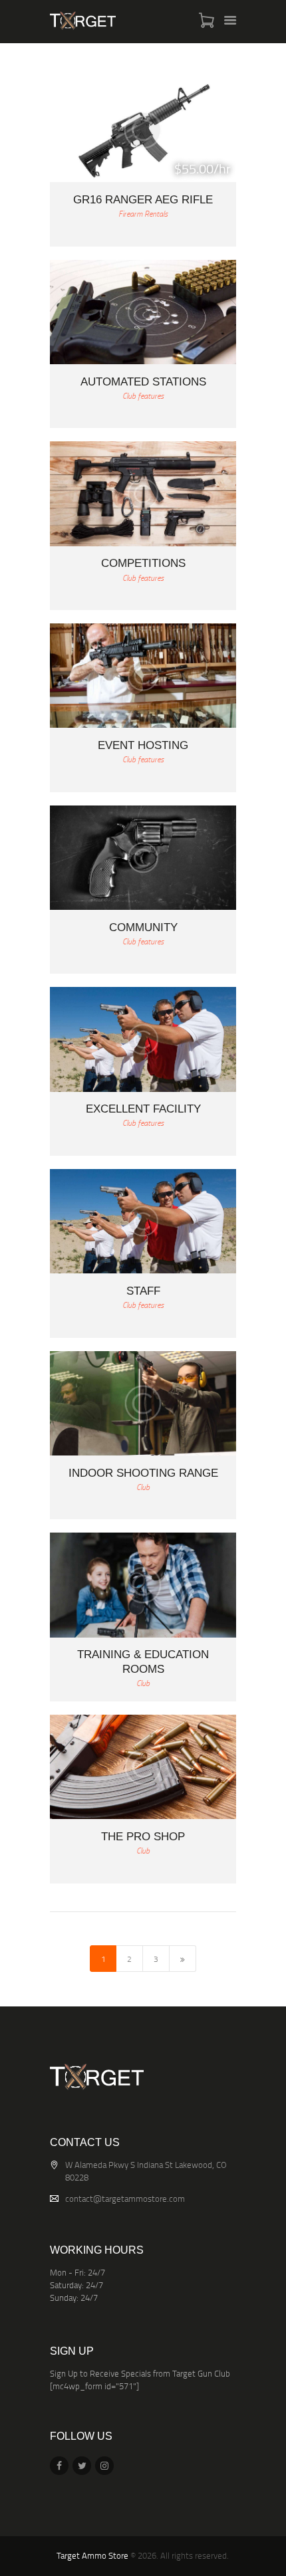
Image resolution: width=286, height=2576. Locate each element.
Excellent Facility (143, 1109)
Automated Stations (143, 382)
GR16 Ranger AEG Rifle (143, 200)
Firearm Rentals (143, 214)
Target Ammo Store (92, 2555)
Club (143, 1487)
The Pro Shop (143, 1837)
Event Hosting (143, 745)
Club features (143, 396)
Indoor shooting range (143, 1473)
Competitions (143, 563)
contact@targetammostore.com (125, 2199)
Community (143, 927)
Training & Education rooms (143, 1662)
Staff (143, 1291)
